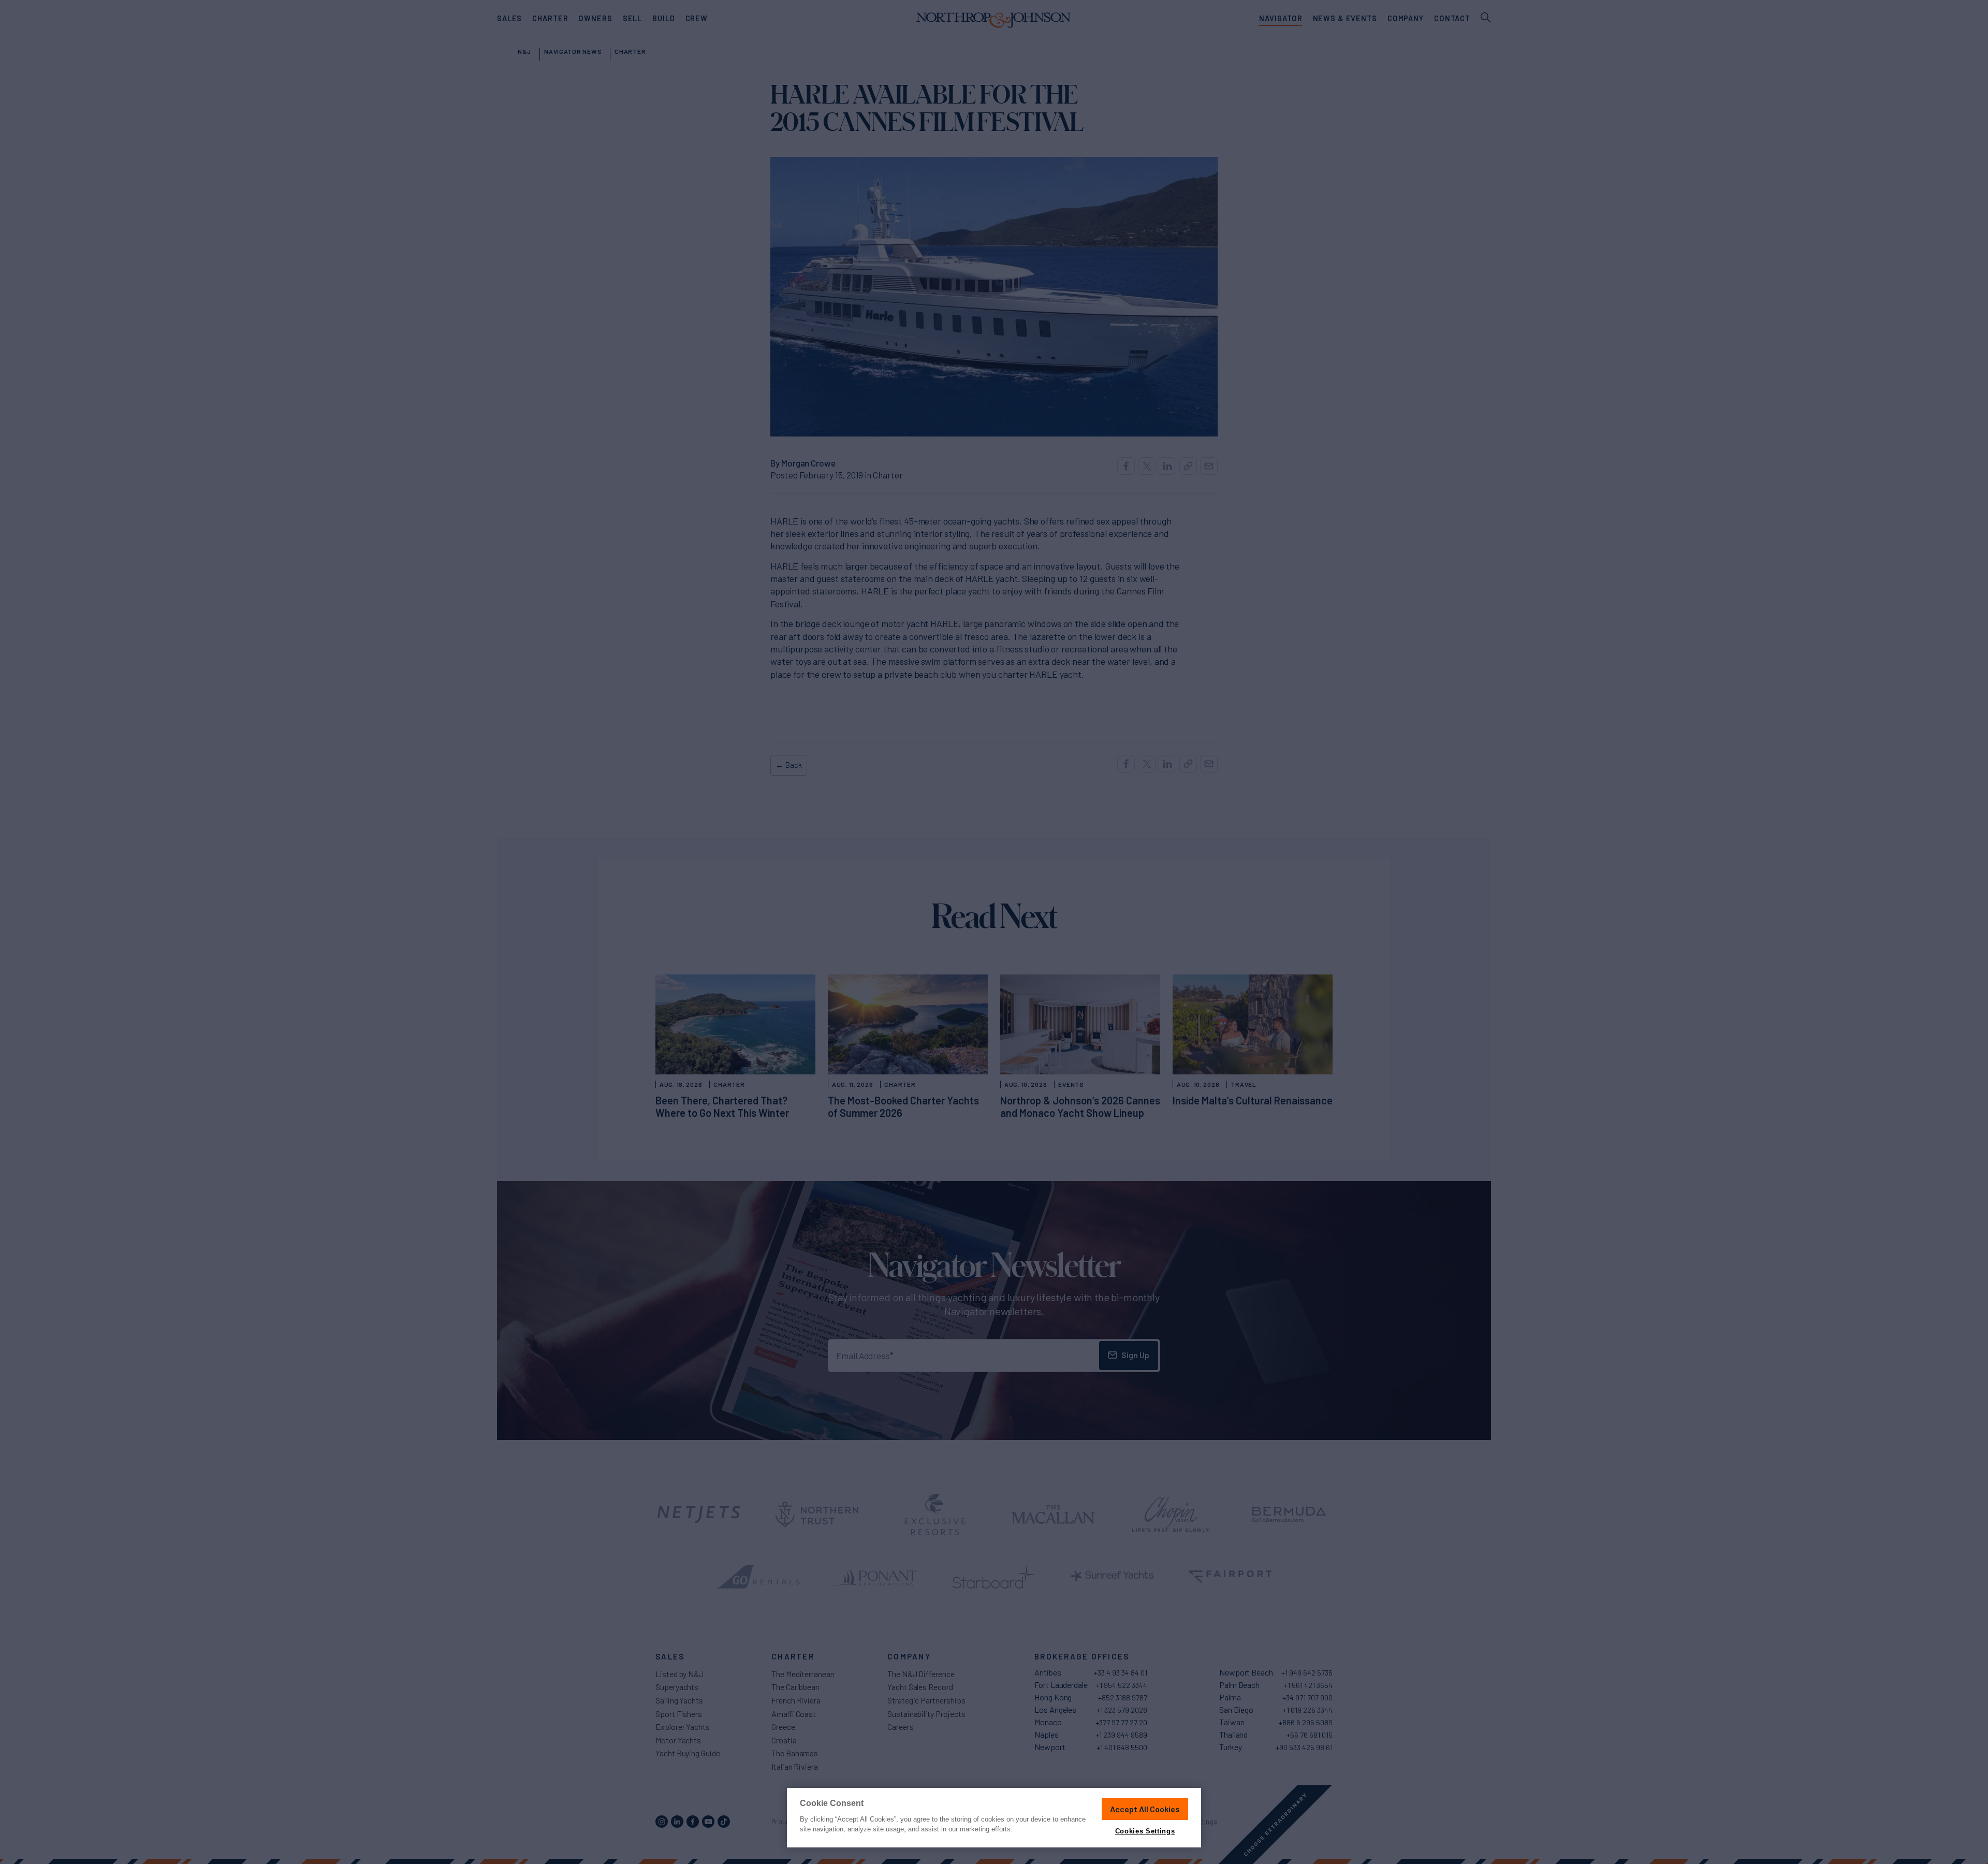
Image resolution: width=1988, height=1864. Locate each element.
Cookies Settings (1145, 1831)
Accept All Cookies (1145, 1809)
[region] (994, 1818)
